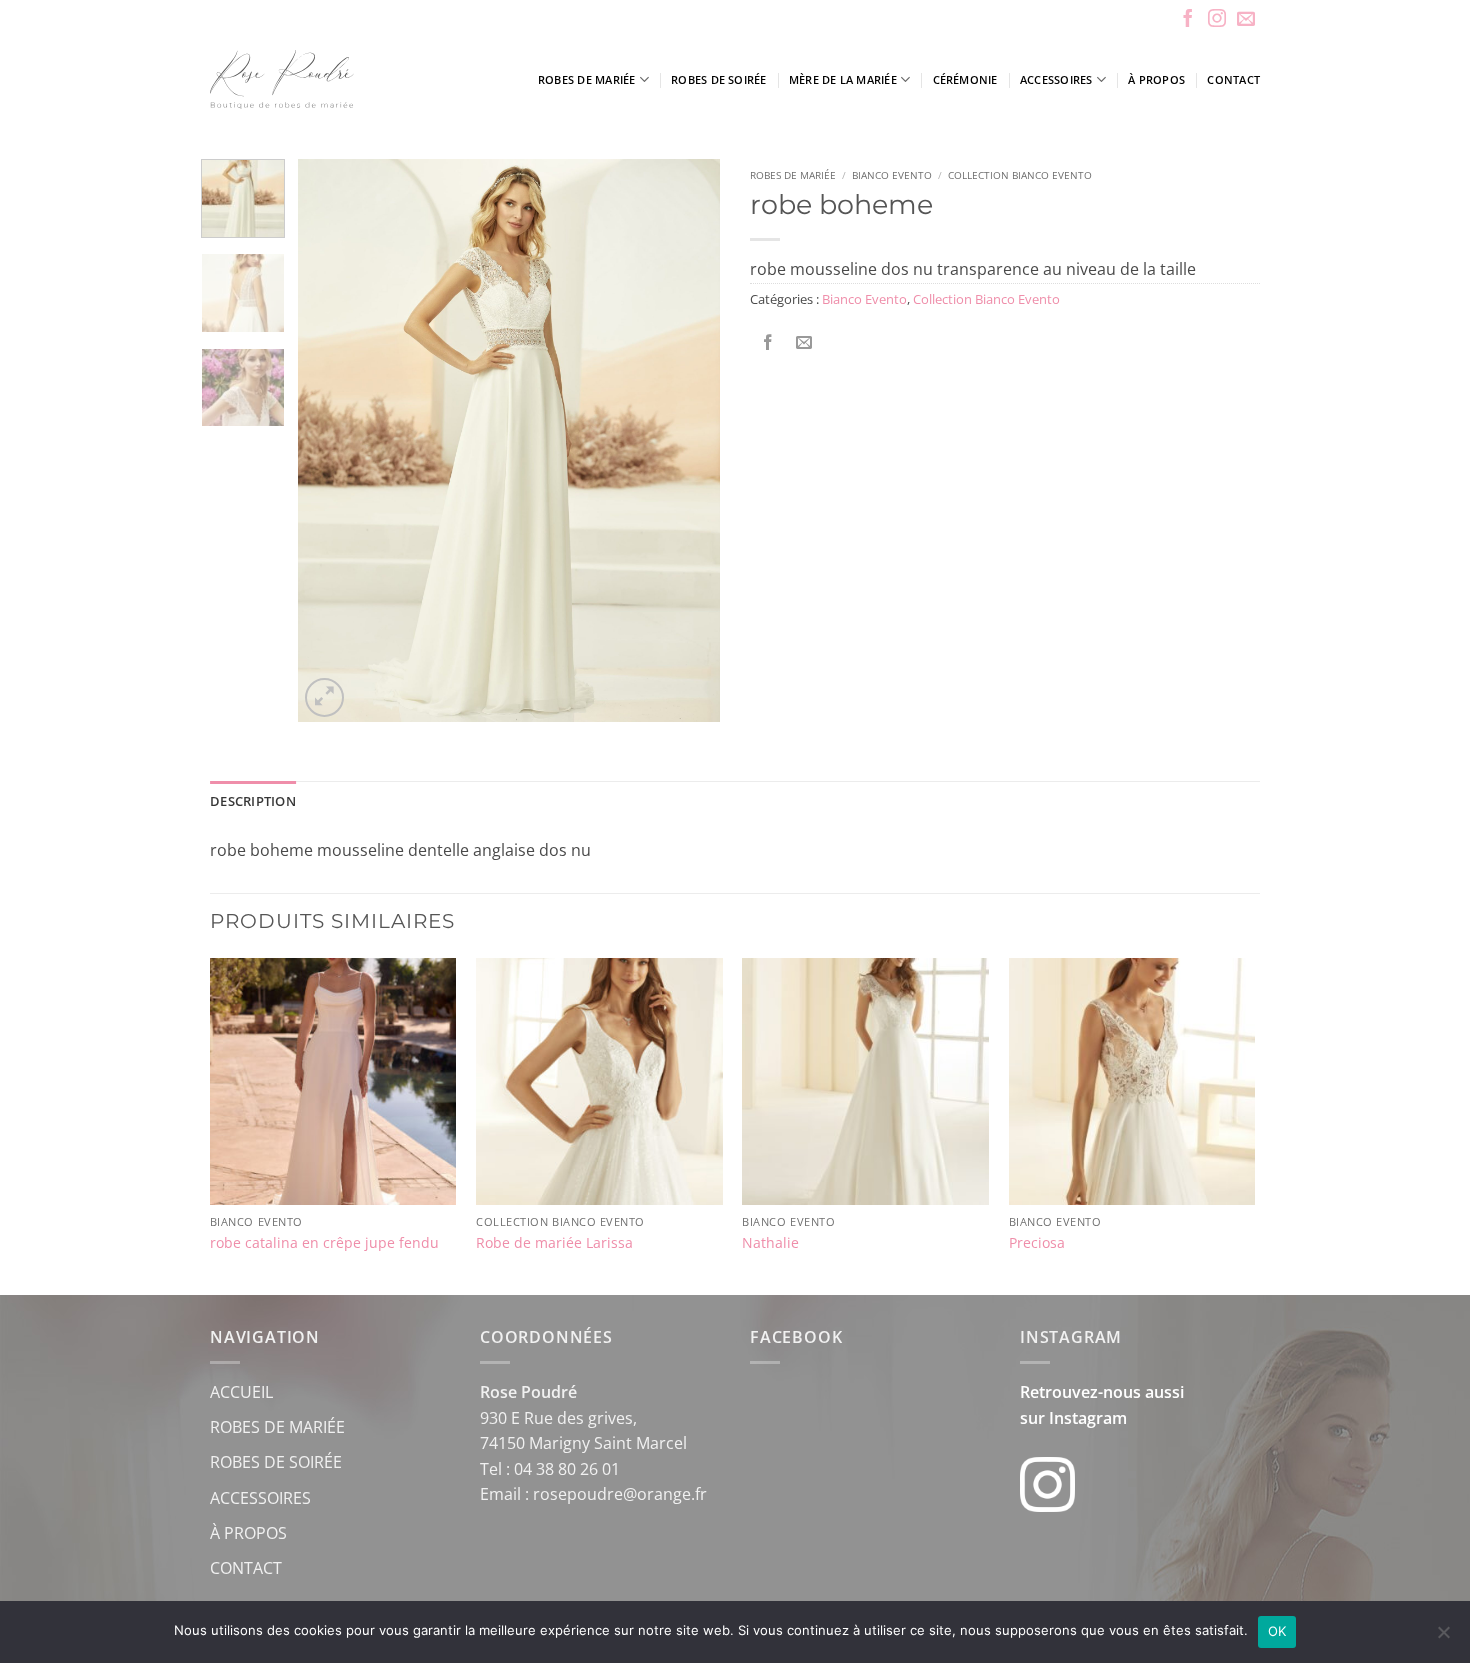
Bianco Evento (892, 175)
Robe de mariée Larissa (554, 1243)
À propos (1156, 79)
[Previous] (332, 440)
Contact (1233, 79)
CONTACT (246, 1568)
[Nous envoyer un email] (1246, 20)
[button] (324, 697)
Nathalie (770, 1243)
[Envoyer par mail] (804, 343)
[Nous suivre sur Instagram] (1217, 20)
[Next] (687, 440)
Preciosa (1037, 1243)
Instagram (1088, 1418)
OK (1277, 1631)
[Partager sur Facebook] (768, 343)
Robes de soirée (718, 79)
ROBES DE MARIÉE (277, 1427)
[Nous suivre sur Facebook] (1188, 20)
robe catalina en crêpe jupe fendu (324, 1243)
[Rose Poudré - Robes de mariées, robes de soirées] (339, 79)
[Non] (1443, 1638)
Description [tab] (253, 801)
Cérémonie (965, 79)
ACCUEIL (241, 1392)
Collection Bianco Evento (1020, 175)
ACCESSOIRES (260, 1498)
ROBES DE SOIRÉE (276, 1462)
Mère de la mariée (843, 79)
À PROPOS (248, 1533)
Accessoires (1056, 79)
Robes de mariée (586, 79)
